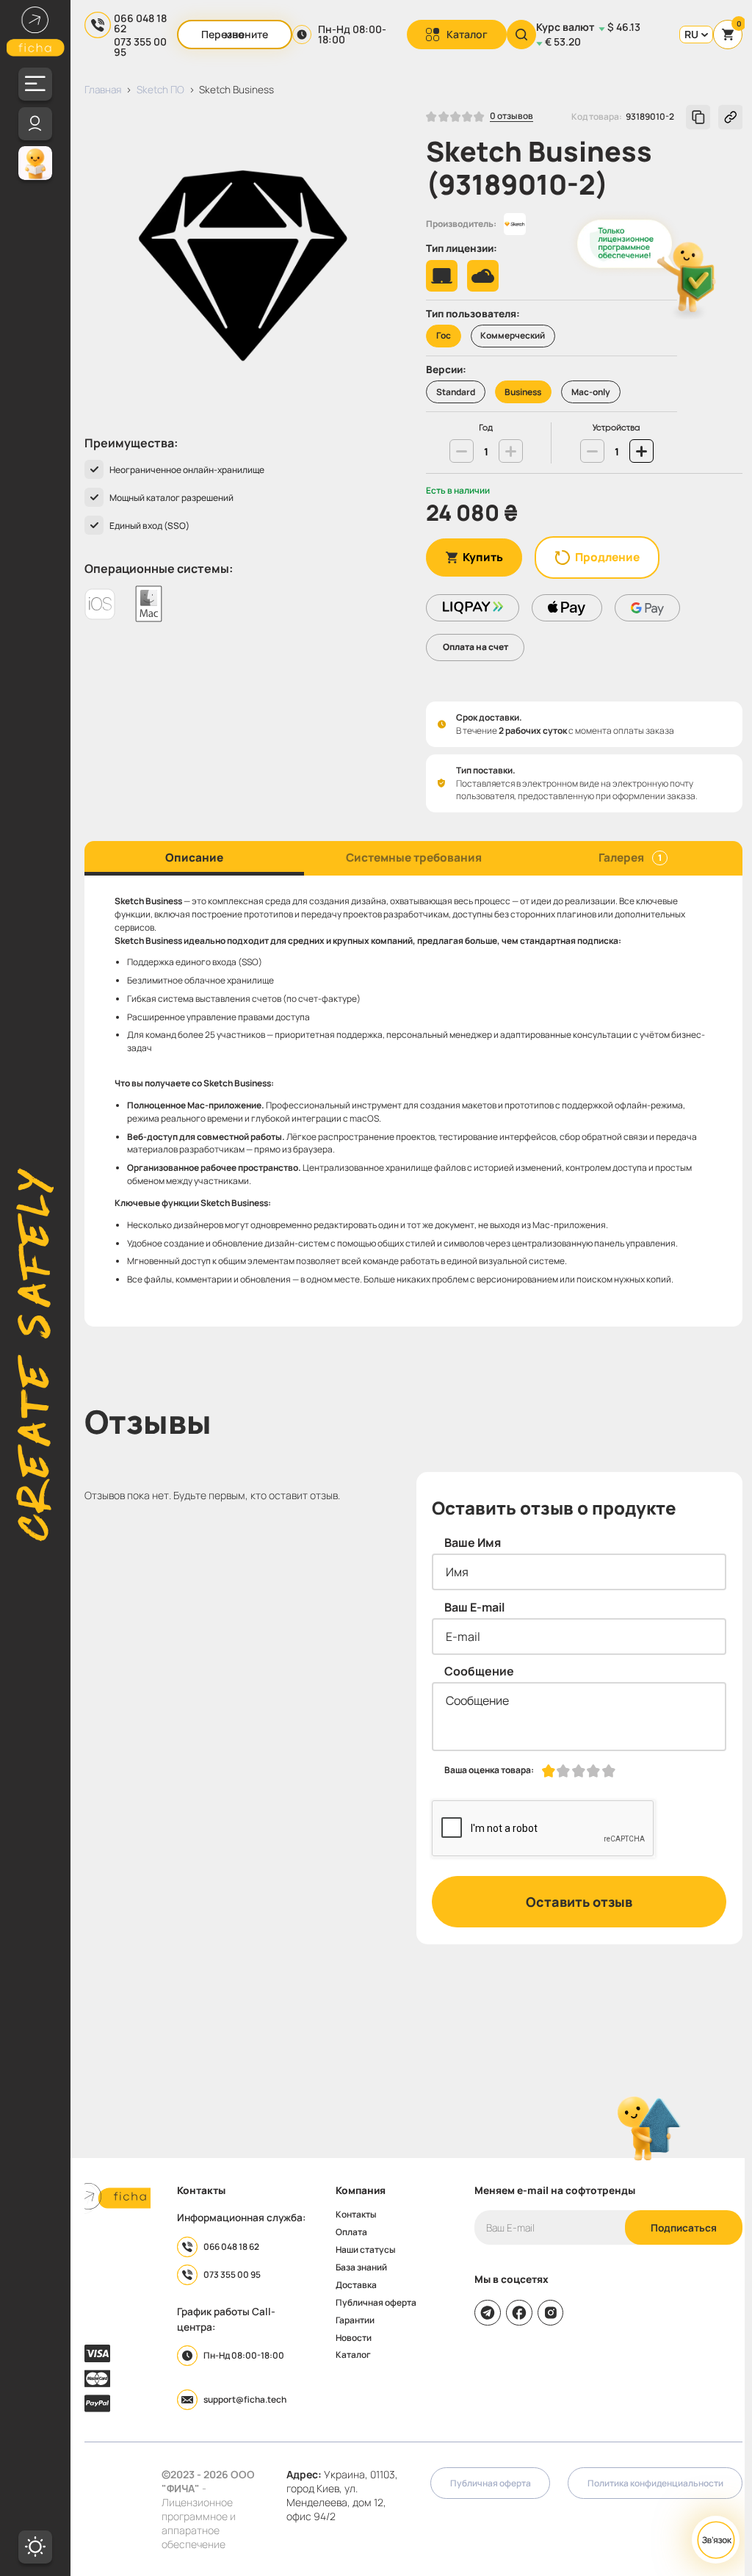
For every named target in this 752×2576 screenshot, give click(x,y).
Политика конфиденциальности (655, 2483)
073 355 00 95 (140, 47)
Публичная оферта (376, 2303)
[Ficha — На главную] (117, 2198)
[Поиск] (521, 35)
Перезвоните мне (235, 34)
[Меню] (35, 84)
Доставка (356, 2285)
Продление (607, 557)
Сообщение (479, 1671)
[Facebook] (519, 2313)
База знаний (361, 2267)
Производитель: (461, 224)
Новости (354, 2338)
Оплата (351, 2232)
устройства (617, 428)
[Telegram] (488, 2313)
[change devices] (592, 451)
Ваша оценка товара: (489, 1770)
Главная (103, 89)
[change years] (462, 451)
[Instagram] (551, 2313)
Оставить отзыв (579, 1902)
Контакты (356, 2215)
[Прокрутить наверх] (648, 2129)
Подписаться (684, 2227)
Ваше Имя (473, 1543)
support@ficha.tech (245, 2399)
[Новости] (35, 163)
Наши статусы (366, 2250)
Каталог (467, 34)
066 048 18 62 (140, 24)
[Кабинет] (35, 124)
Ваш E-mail (474, 1607)
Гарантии (355, 2320)
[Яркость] (35, 2547)
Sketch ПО (160, 89)
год (486, 428)
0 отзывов (511, 117)
